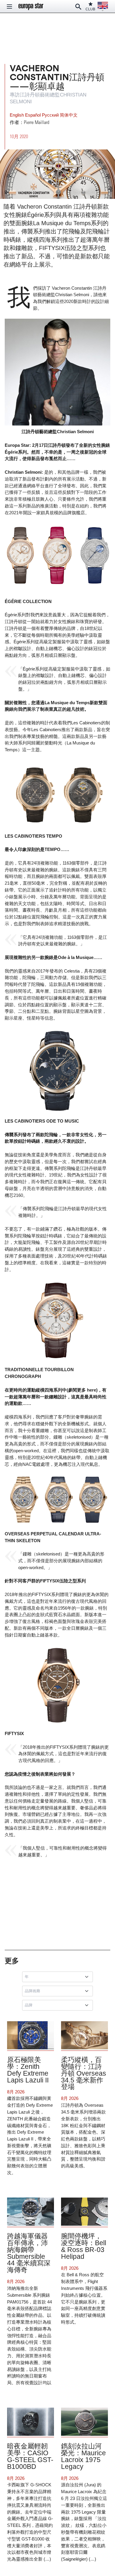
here (92, 1390)
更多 (12, 1961)
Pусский (51, 115)
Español (33, 115)
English (17, 115)
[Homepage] (31, 7)
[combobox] (59, 1977)
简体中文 (69, 115)
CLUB (90, 9)
